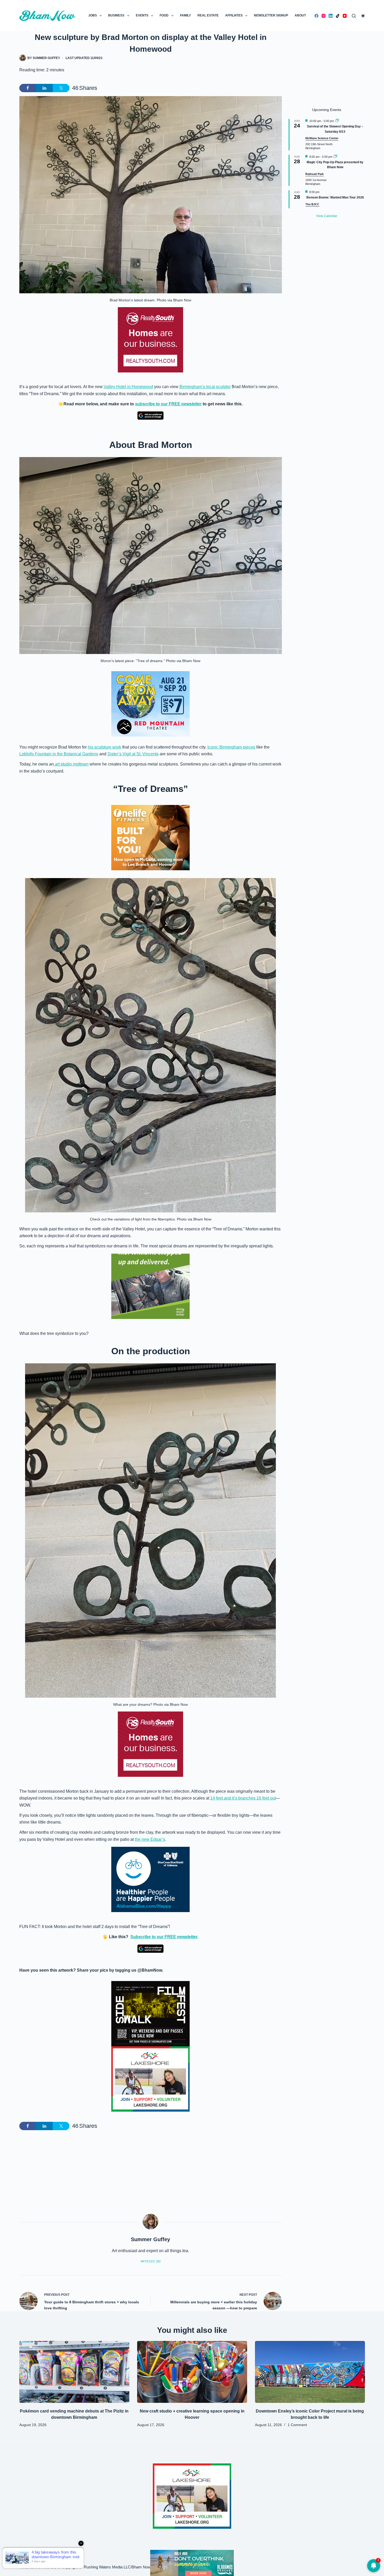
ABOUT (300, 15)
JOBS (93, 15)
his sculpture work (104, 747)
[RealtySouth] (150, 340)
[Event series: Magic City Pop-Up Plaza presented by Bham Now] (335, 157)
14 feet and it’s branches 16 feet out (243, 1798)
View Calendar (327, 216)
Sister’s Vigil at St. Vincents (133, 754)
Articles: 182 (151, 2261)
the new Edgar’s (150, 1839)
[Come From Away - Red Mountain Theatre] (150, 703)
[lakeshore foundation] (150, 2079)
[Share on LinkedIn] (44, 88)
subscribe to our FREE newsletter (168, 404)
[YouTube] (345, 16)
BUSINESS (116, 15)
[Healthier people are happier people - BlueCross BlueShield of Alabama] (150, 1879)
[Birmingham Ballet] (192, 2563)
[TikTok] (338, 16)
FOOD (164, 15)
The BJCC (312, 204)
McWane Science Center (322, 138)
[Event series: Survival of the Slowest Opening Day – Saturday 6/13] (337, 121)
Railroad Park (315, 174)
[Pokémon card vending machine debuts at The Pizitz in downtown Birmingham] (74, 2372)
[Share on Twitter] (61, 88)
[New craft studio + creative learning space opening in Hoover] (192, 2372)
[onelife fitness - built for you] (150, 837)
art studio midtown (71, 764)
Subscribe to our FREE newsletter (164, 1937)
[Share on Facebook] (28, 88)
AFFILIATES (234, 15)
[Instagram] (324, 16)
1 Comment (297, 2425)
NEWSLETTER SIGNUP (271, 15)
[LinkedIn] (331, 16)
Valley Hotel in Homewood (128, 387)
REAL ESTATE (208, 15)
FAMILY (185, 15)
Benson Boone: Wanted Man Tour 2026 (335, 197)
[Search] (354, 16)
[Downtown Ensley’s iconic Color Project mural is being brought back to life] (310, 2372)
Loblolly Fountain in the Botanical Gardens (59, 754)
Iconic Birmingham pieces (231, 747)
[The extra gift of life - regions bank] (150, 1286)
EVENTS (142, 15)
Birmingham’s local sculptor (205, 387)
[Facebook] (316, 16)
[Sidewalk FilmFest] (150, 2013)
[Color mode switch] (363, 16)
